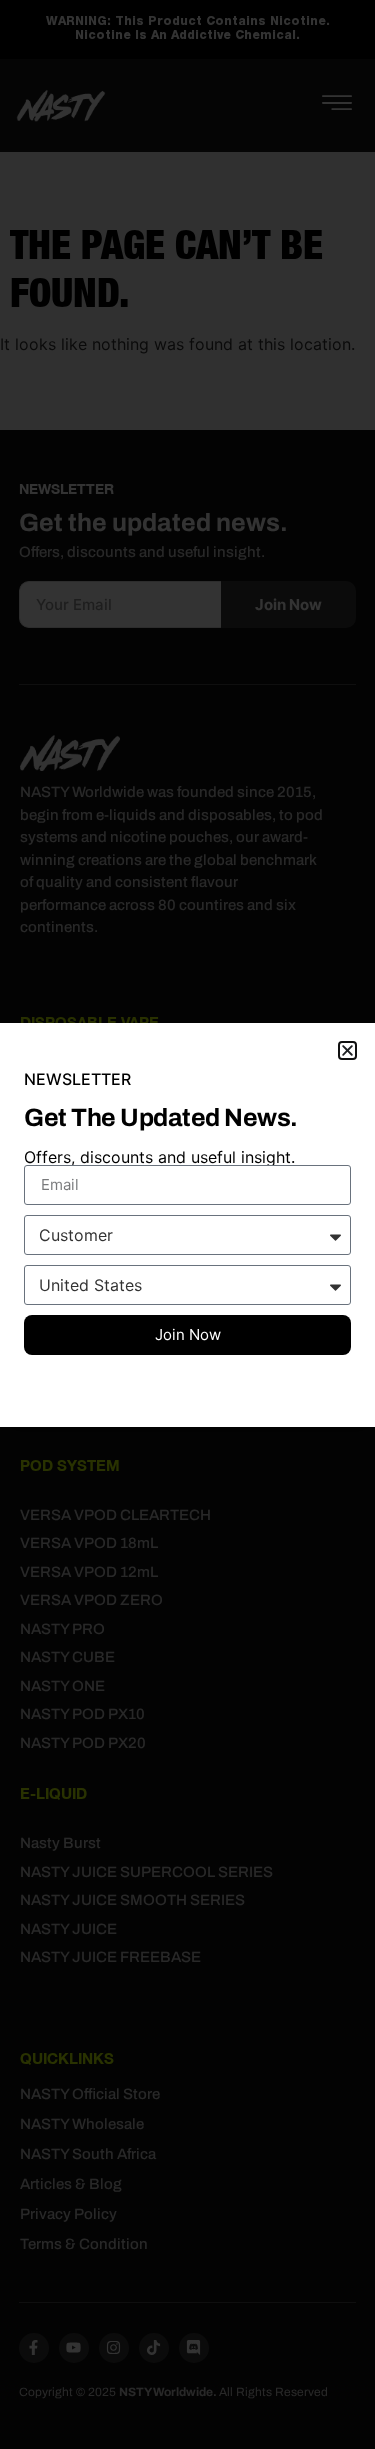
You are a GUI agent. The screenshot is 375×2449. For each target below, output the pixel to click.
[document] (187, 1224)
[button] (347, 1050)
